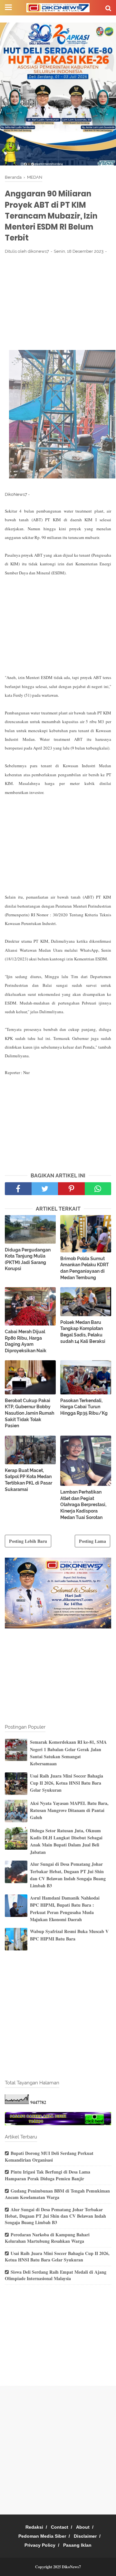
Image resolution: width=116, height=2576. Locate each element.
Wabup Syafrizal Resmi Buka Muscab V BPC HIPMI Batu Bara (69, 1935)
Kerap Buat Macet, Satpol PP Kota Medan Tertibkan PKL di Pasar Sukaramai (29, 1480)
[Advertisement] (58, 302)
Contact (60, 2527)
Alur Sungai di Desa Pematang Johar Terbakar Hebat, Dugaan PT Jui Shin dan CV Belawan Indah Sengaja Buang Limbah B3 (68, 1875)
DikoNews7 (71, 2567)
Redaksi (34, 2527)
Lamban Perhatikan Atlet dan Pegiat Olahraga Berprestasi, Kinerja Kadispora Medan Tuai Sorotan (83, 1505)
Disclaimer (85, 2536)
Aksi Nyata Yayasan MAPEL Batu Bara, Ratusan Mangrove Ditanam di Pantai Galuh (69, 1810)
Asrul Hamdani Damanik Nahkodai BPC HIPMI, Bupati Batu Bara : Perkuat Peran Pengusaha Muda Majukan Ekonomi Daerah (65, 1909)
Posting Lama (92, 1541)
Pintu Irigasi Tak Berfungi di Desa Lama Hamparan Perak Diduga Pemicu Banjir (48, 2175)
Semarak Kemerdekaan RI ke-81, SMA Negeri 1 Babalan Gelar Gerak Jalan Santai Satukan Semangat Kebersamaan (68, 1753)
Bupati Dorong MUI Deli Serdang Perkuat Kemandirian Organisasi (49, 2156)
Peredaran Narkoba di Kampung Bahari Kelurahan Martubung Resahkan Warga (47, 2238)
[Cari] (108, 8)
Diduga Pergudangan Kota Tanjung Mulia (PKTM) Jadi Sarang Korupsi (28, 1259)
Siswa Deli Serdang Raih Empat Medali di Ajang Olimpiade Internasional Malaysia (56, 2275)
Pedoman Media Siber (42, 2536)
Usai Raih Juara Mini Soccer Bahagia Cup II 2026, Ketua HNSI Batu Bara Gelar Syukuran (67, 1783)
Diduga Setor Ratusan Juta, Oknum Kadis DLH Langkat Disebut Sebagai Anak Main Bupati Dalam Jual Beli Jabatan (66, 1841)
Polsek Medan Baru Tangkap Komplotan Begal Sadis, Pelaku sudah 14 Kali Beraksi (83, 1332)
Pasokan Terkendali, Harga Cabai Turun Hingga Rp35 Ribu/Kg (84, 1407)
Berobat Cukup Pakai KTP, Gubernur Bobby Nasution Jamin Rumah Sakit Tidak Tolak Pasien (29, 1413)
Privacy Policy (40, 2545)
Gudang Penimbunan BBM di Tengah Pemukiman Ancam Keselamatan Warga (57, 2194)
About (83, 2527)
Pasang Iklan (77, 2545)
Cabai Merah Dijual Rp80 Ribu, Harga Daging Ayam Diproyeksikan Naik (26, 1341)
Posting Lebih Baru (28, 1541)
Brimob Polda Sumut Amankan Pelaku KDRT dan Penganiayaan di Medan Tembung (85, 1268)
